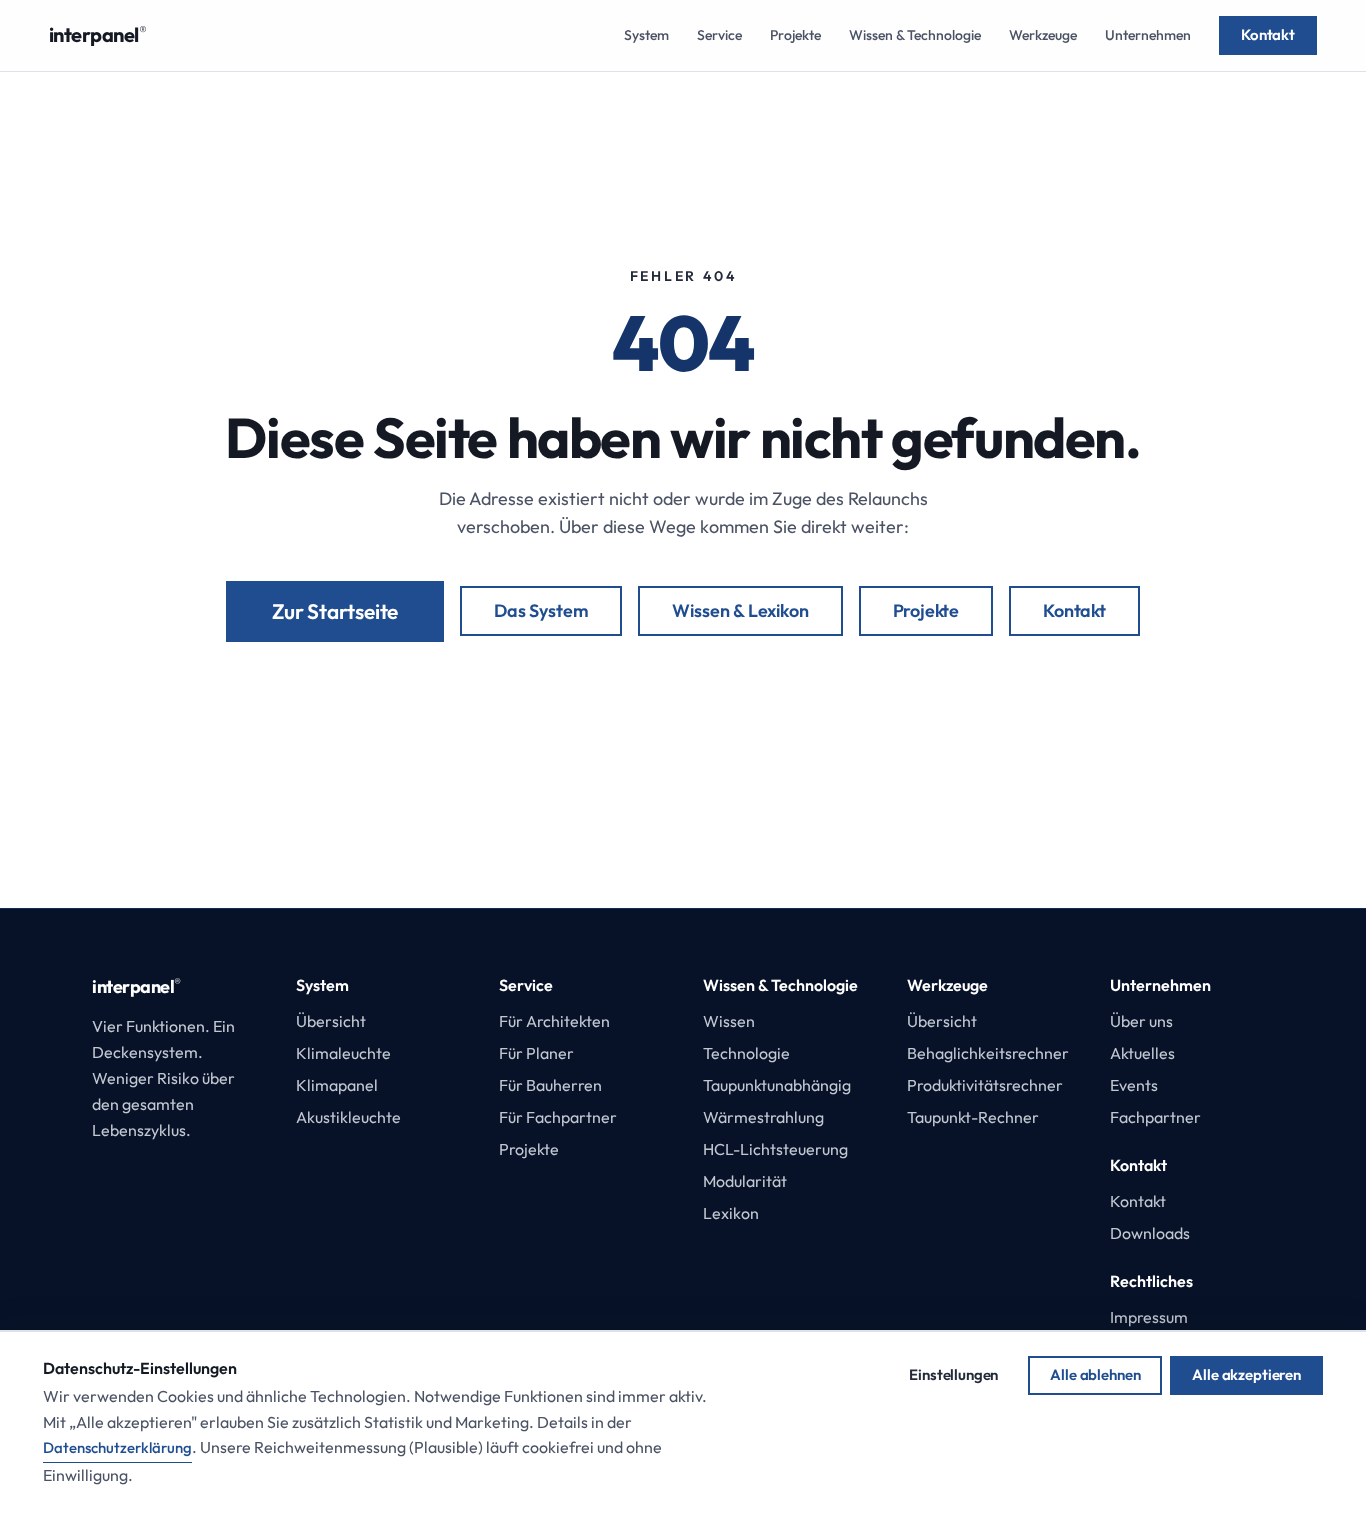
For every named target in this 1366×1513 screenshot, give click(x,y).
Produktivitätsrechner (985, 1085)
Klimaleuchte (343, 1053)
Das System (541, 610)
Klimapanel (337, 1085)
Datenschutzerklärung (117, 1447)
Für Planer (536, 1053)
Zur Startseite (335, 611)
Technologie (746, 1053)
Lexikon (731, 1213)
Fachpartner (1155, 1117)
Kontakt (1268, 34)
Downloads (1150, 1233)
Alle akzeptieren (1246, 1374)
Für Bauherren (550, 1085)
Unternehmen (1148, 35)
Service (719, 35)
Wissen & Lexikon (740, 610)
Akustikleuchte (348, 1117)
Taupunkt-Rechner (973, 1117)
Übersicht (331, 1021)
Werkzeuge (1043, 35)
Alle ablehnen (1095, 1374)
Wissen (729, 1021)
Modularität (745, 1181)
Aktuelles (1142, 1053)
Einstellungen (953, 1374)
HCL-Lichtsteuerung (775, 1149)
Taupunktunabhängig (777, 1085)
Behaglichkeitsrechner (988, 1053)
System (646, 35)
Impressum (1149, 1317)
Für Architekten (554, 1021)
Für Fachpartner (558, 1117)
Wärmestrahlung (763, 1117)
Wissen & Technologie (915, 35)
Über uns (1141, 1021)
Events (1134, 1085)
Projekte (795, 35)
